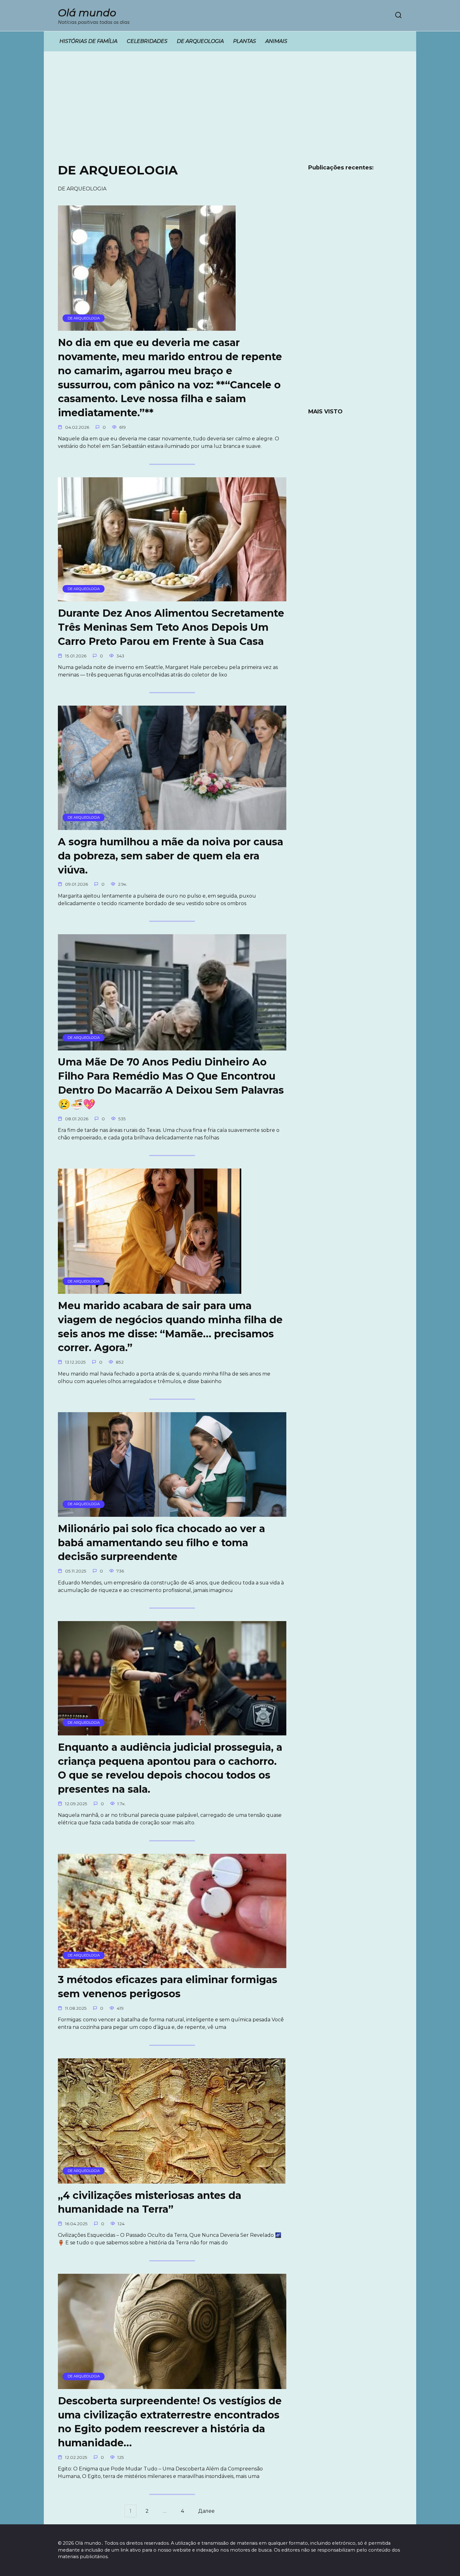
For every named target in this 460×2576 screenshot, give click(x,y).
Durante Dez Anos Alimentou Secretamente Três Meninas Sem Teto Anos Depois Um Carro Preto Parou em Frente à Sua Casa (171, 627)
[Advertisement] (230, 112)
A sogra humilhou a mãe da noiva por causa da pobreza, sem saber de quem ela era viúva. (171, 856)
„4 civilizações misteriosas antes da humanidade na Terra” (150, 2202)
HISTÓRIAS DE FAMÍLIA (88, 41)
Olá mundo (87, 13)
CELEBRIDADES (147, 41)
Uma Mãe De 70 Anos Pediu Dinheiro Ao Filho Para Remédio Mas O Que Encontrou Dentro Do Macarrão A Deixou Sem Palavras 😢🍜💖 (171, 1083)
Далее (206, 2511)
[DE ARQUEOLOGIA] (147, 327)
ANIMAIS (276, 41)
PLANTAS (245, 41)
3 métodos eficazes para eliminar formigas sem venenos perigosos (168, 1987)
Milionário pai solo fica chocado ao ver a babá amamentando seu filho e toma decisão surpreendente (161, 1543)
